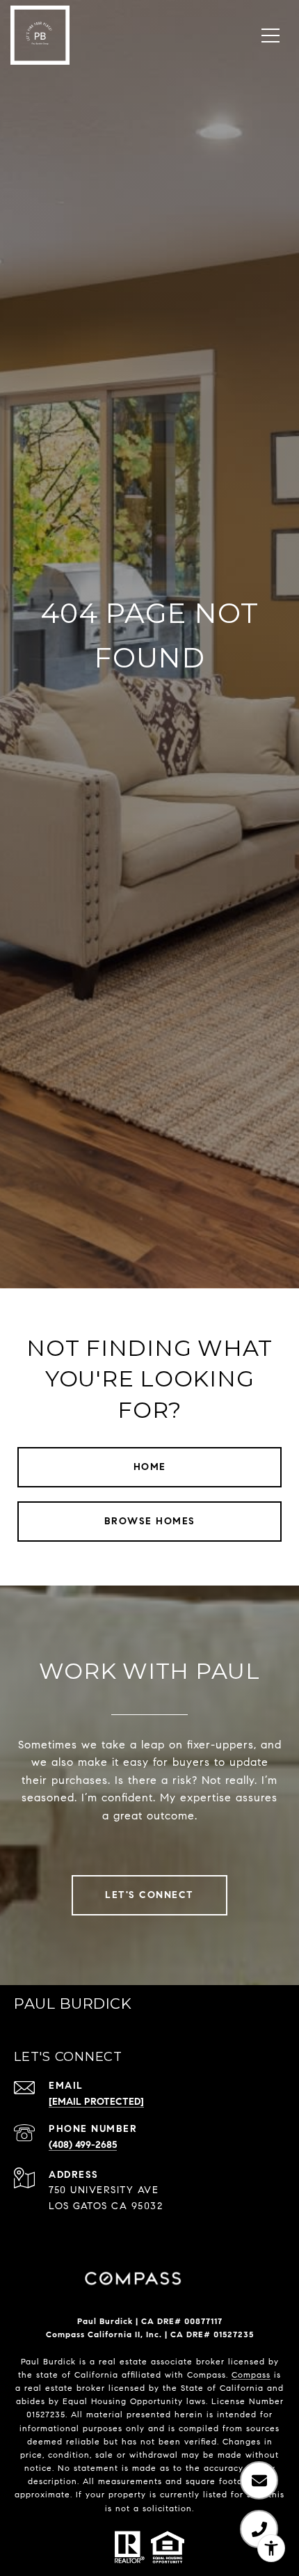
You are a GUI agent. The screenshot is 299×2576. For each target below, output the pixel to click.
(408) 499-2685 (83, 2145)
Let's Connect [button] (149, 1895)
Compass (251, 2374)
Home (150, 1467)
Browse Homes (150, 1521)
